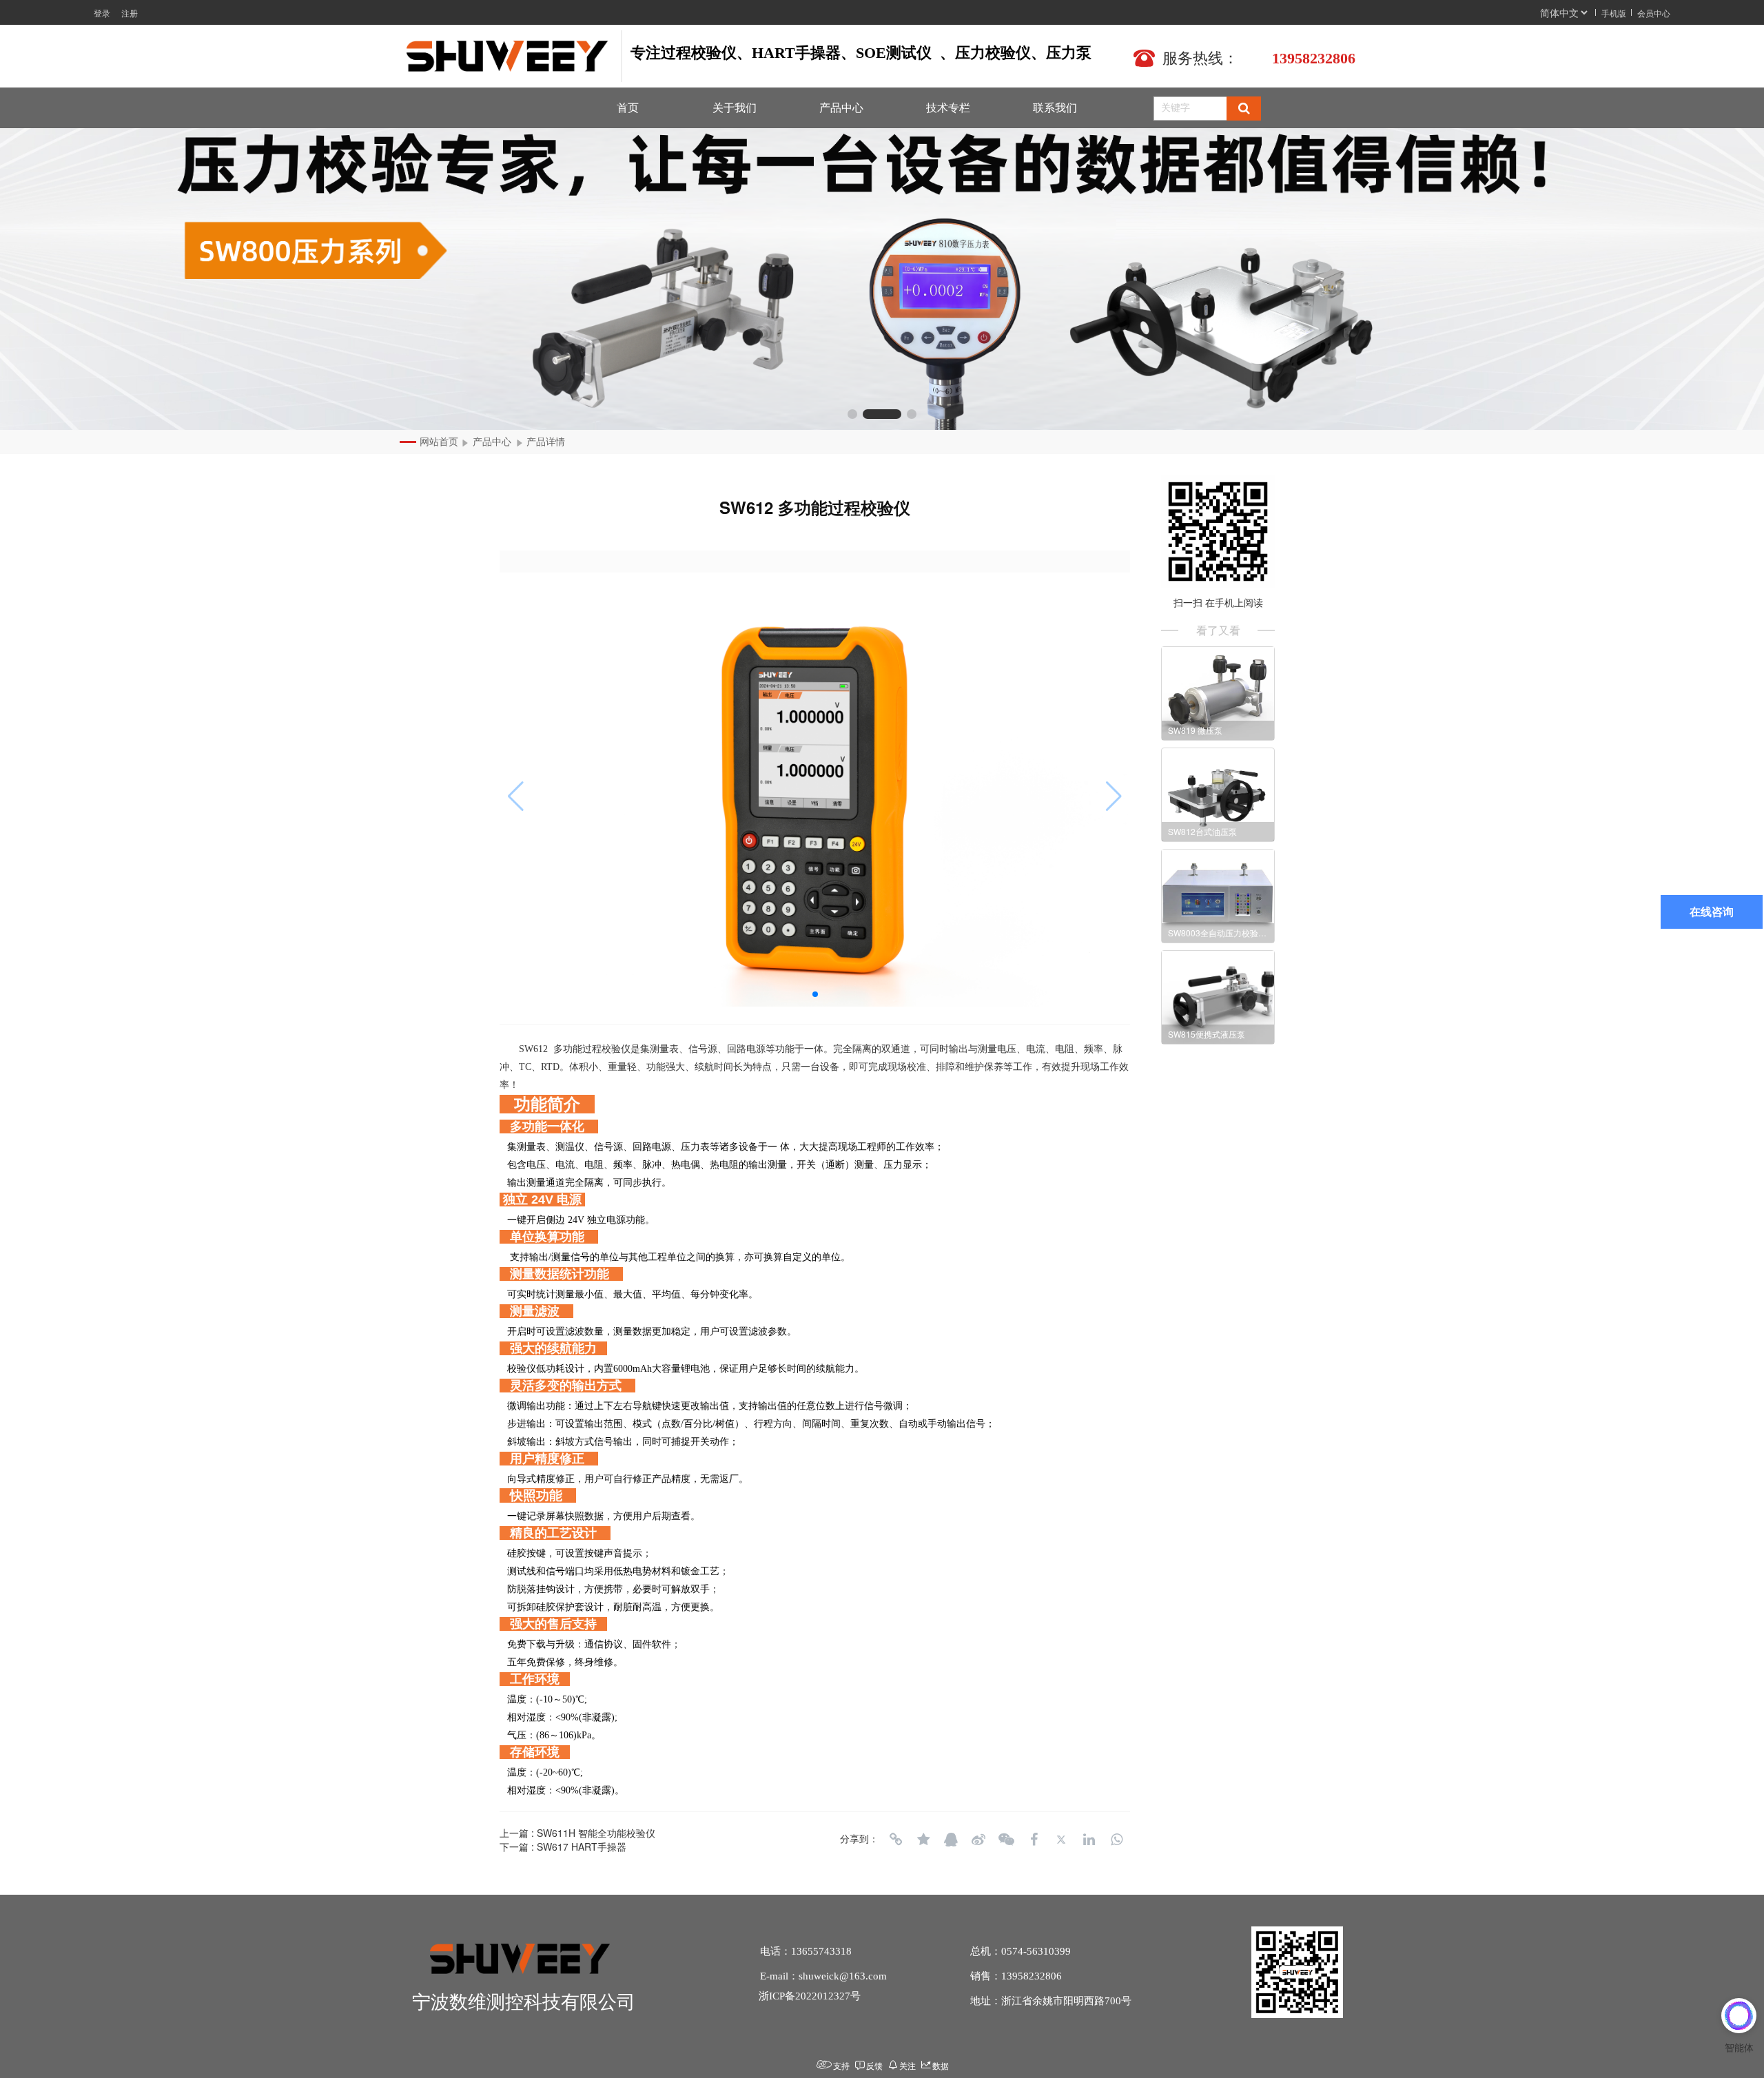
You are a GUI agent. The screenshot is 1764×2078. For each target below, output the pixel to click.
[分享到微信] (1006, 1840)
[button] (852, 414)
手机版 (1614, 13)
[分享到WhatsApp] (1116, 1840)
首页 (628, 108)
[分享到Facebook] (1034, 1840)
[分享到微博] (978, 1840)
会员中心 (1654, 13)
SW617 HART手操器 (582, 1846)
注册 (130, 13)
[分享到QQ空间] (923, 1840)
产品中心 (841, 108)
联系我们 (1055, 108)
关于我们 (735, 108)
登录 (102, 13)
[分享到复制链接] (896, 1840)
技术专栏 (948, 108)
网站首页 (439, 442)
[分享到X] (1061, 1840)
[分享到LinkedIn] (1089, 1840)
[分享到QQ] (951, 1840)
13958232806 (1314, 58)
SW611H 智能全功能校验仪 (596, 1833)
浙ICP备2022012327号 (810, 1996)
